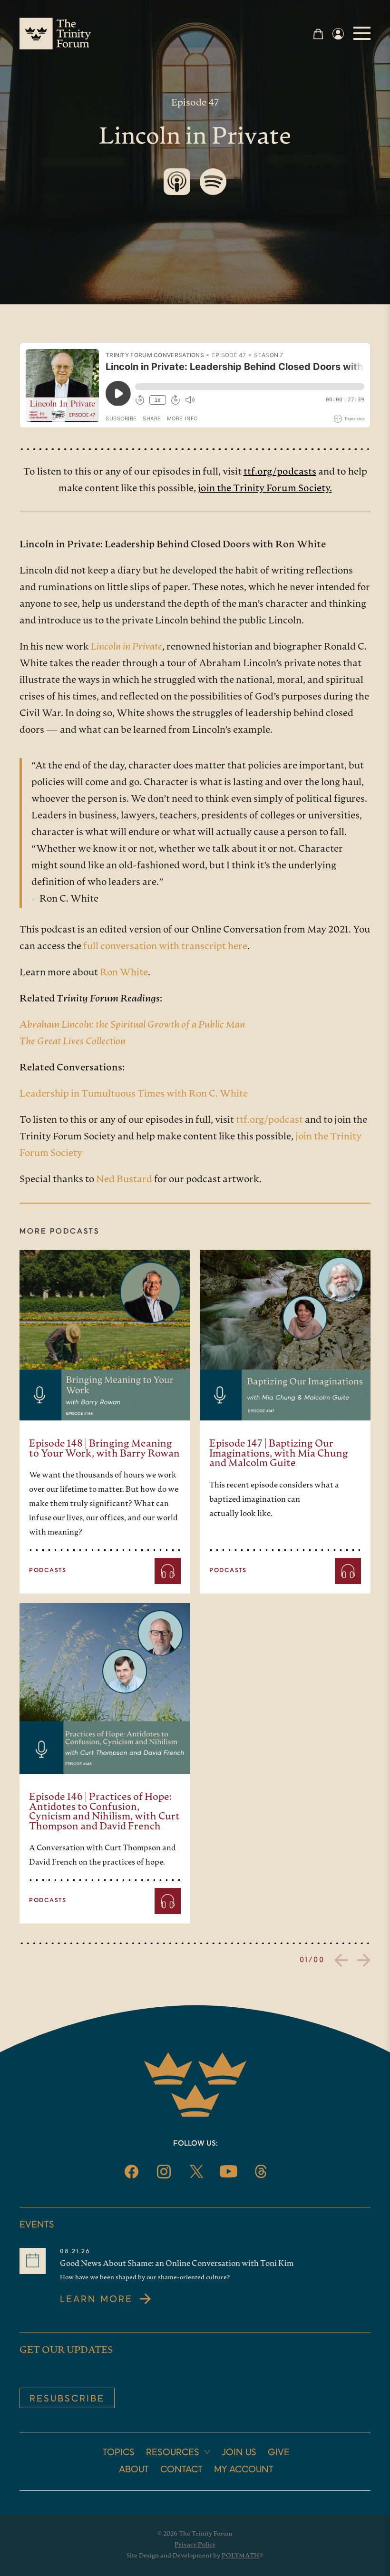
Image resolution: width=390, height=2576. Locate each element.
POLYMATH (240, 2556)
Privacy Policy (195, 2545)
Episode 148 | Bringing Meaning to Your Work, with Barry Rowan (104, 1449)
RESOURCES (173, 2453)
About (134, 2470)
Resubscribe (67, 2399)
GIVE (279, 2453)
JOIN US (239, 2453)
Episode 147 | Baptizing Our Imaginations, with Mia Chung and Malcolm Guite (279, 1454)
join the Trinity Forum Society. (265, 489)
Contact (181, 2470)
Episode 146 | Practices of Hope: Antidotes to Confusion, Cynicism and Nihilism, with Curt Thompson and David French (104, 1812)
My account (244, 2470)
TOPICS (119, 2453)
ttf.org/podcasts (280, 472)
